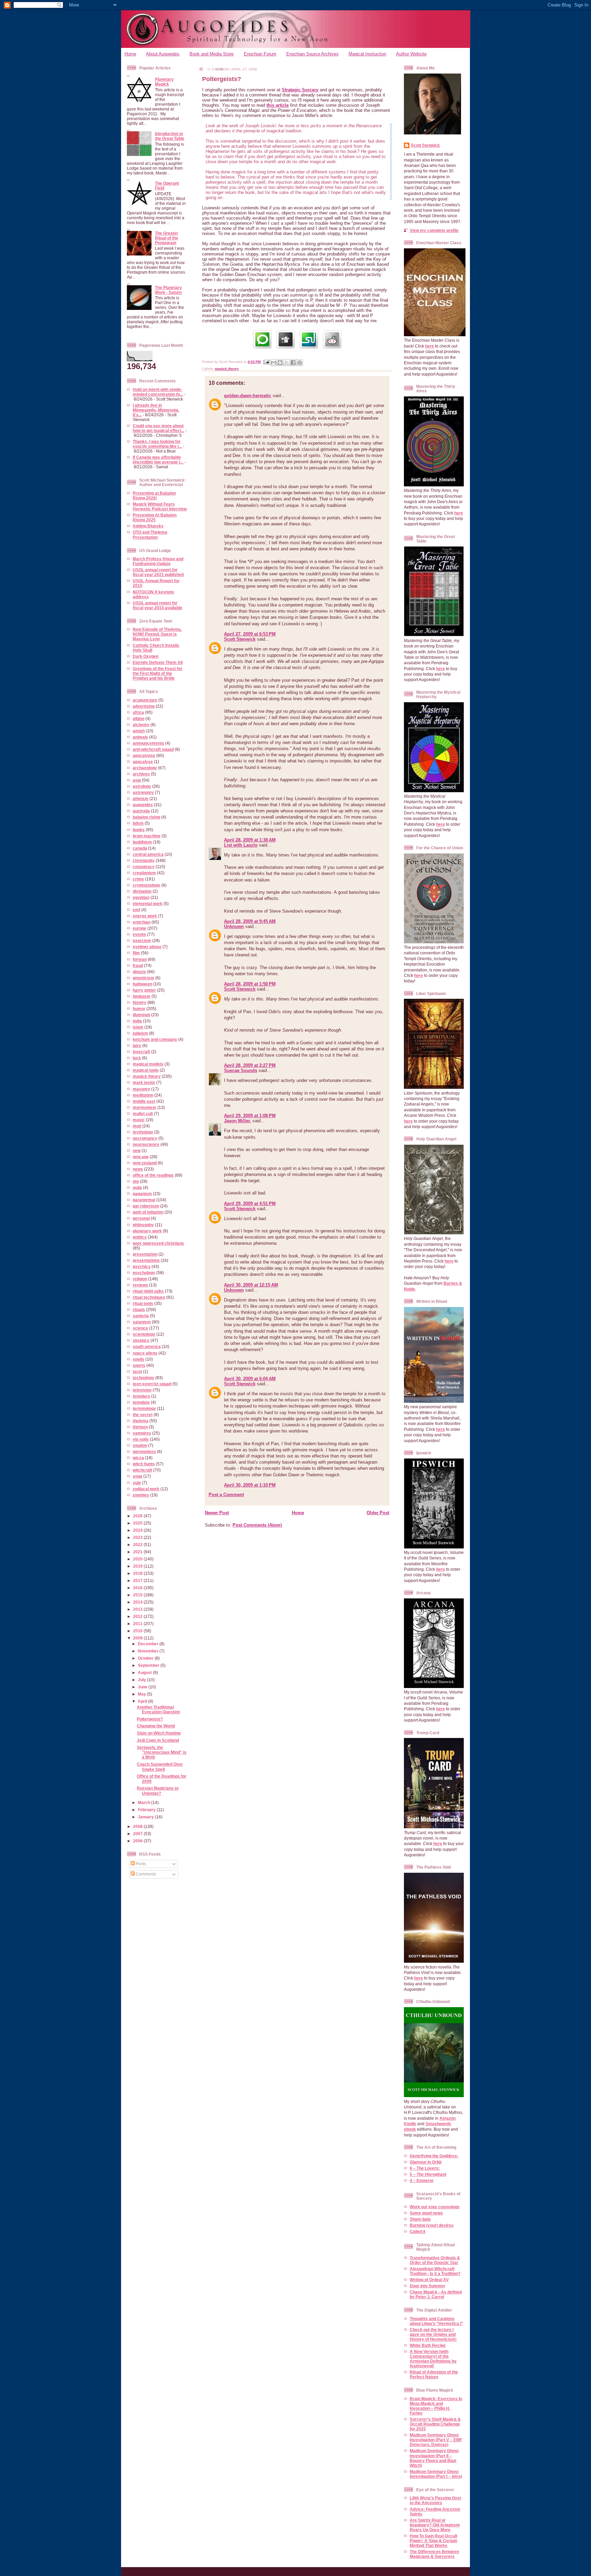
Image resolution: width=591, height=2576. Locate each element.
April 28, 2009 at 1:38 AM (250, 840)
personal (141, 1218)
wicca (138, 1458)
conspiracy (144, 867)
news (138, 1169)
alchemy (141, 725)
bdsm (138, 823)
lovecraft (141, 1052)
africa (138, 712)
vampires (142, 1433)
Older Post (378, 1513)
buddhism (142, 842)
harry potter (144, 990)
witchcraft (142, 1470)
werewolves (144, 1452)
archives (141, 774)
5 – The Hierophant (428, 2174)
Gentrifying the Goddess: (434, 2156)
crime (138, 879)
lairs (137, 1045)
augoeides (143, 805)
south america (147, 1346)
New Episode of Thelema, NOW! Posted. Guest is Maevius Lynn (157, 634)
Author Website (411, 54)
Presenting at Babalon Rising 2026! (154, 495)
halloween (142, 984)
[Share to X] (287, 363)
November (149, 1651)
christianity (144, 860)
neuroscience (146, 1144)
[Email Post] (266, 362)
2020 (138, 1559)
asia (137, 780)
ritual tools (143, 1303)
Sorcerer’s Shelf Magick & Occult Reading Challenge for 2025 (435, 2424)
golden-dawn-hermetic (248, 396)
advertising (144, 706)
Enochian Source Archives (312, 54)
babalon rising (146, 817)
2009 (138, 1638)
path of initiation (148, 1212)
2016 (138, 1588)
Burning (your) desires (432, 2225)
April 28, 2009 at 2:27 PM (250, 1065)
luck (137, 1058)
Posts (140, 1864)
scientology (144, 1334)
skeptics (141, 1340)
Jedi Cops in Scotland (158, 1740)
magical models (148, 1064)
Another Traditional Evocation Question (158, 1709)
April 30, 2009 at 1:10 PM (250, 1485)
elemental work (148, 904)
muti (137, 1126)
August (145, 1672)
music (139, 1120)
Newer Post (217, 1513)
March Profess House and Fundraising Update (158, 561)
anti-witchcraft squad (153, 749)
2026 (138, 1516)
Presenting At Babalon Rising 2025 (155, 517)
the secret (143, 1415)
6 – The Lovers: (425, 2168)
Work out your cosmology (435, 2207)
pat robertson (146, 1206)
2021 (138, 1552)
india (137, 1021)
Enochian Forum (260, 54)
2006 (138, 1841)
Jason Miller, (238, 1121)
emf (136, 910)
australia (141, 811)
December (149, 1644)
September (149, 1665)
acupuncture (145, 700)
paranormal (144, 1200)
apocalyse (143, 762)
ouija (137, 1187)
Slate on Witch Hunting (159, 1733)
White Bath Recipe (428, 2345)
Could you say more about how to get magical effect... (159, 428)
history (140, 1002)
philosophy (143, 1225)
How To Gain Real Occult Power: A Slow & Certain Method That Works (434, 2541)
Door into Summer (428, 2286)
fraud (138, 965)
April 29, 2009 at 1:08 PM (250, 1116)
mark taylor (144, 1082)
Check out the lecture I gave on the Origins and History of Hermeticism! (433, 2334)
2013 (138, 1609)
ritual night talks (148, 1291)
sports (139, 1365)
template (141, 1402)
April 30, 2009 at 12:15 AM (251, 1285)
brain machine (147, 836)
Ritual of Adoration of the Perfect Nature (434, 2374)
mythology (143, 1132)
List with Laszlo (241, 845)
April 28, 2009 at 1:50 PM (250, 984)
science (140, 1328)
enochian (142, 922)
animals (140, 737)
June (143, 1687)
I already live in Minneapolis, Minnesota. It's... (156, 410)
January (146, 1817)
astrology (142, 786)
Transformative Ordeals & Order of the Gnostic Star (435, 2260)
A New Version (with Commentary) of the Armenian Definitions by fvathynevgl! (433, 2359)
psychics (142, 1266)
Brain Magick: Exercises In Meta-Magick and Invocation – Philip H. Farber (436, 2406)
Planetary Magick (164, 82)
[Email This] (274, 363)
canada (140, 848)
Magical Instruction (367, 54)
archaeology (145, 768)
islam (138, 1027)
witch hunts (144, 1464)
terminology (144, 1408)
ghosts (139, 972)
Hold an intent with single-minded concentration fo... (158, 392)
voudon (140, 1445)
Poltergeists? (150, 1719)
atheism (141, 799)
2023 (138, 1537)
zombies (141, 1495)
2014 (138, 1602)
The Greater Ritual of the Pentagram (167, 238)
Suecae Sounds (241, 1070)
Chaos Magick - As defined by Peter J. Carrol (436, 2294)
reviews (140, 1285)
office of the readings (153, 1175)
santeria (141, 1316)
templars (141, 1396)
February (147, 1810)
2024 (138, 1530)
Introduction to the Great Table (170, 136)
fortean (140, 959)
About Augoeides (163, 54)
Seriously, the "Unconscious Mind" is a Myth (162, 1752)
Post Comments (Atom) (257, 1525)
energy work (145, 916)
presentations (146, 1260)
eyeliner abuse (147, 947)
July (142, 1680)
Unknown (234, 926)
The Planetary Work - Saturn (168, 290)
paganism (142, 1194)
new (137, 1150)
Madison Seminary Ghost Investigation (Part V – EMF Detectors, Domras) (436, 2440)
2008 (138, 1826)
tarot (137, 1371)
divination (142, 891)
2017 (138, 1580)
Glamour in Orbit (426, 2162)
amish (139, 731)
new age (141, 1157)
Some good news (426, 2213)
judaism (140, 1033)
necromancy (145, 1138)
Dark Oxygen (146, 656)
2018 (138, 1573)
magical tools (146, 1070)
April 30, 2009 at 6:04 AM (250, 1379)
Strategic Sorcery (300, 90)
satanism (142, 1322)
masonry (141, 1089)
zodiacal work (146, 1489)
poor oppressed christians (158, 1243)
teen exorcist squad (152, 1384)
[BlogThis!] (280, 363)
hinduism (142, 996)
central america (148, 854)
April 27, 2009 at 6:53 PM (250, 634)
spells (139, 1359)
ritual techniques (149, 1297)
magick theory (147, 1076)
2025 (138, 1523)
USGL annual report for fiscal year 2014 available (157, 605)
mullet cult (143, 1114)
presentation (145, 1254)
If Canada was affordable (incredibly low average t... (158, 460)
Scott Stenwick (240, 639)
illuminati (141, 1015)
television (142, 1390)
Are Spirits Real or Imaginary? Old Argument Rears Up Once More (435, 2525)
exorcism (142, 940)
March (145, 1802)
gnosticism (143, 978)
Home (130, 54)
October (146, 1658)
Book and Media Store (212, 54)
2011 (138, 1624)
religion (140, 1279)
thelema (141, 1421)
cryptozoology (147, 885)
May (142, 1694)
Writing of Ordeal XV (429, 2280)
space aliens (145, 1353)
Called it (418, 2231)
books (139, 830)
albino (139, 718)
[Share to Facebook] (293, 363)
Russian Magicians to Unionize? (158, 1790)
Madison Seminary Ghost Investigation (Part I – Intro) (436, 2474)
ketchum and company (155, 1039)
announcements (148, 743)
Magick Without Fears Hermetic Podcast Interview (160, 506)
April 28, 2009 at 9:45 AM (250, 921)
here (430, 346)
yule (137, 1483)
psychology (144, 1273)
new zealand (145, 1163)
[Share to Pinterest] (300, 363)
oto (136, 1181)
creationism (144, 873)
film (136, 953)
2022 (138, 1545)
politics (140, 1237)
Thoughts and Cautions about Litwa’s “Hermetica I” (436, 2321)
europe (140, 928)
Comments (145, 1874)
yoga (137, 1476)
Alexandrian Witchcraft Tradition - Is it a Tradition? (435, 2271)
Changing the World (156, 1726)
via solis (141, 1439)
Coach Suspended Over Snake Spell (160, 1767)
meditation (143, 1095)
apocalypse (144, 755)
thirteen (140, 1427)
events (139, 934)
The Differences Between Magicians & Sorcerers (434, 2554)
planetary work (147, 1231)
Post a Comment (226, 1495)
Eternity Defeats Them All (158, 662)
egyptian (141, 897)
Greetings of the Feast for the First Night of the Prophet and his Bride (157, 673)
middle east (144, 1101)
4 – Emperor (422, 2180)
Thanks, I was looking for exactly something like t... (157, 444)
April (143, 1701)
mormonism (145, 1107)
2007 (138, 1834)
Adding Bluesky (148, 526)
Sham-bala (420, 2219)
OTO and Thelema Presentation (150, 534)
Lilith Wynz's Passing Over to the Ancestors (436, 2500)
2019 (138, 1566)
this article (278, 105)
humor (139, 1009)
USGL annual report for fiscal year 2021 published (158, 572)
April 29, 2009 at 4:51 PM (250, 1204)
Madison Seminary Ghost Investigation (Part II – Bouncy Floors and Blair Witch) (434, 2458)
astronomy (143, 792)
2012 (138, 1616)
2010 (138, 1631)
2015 (138, 1595)
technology (143, 1378)
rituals (139, 1310)
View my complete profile (434, 230)
